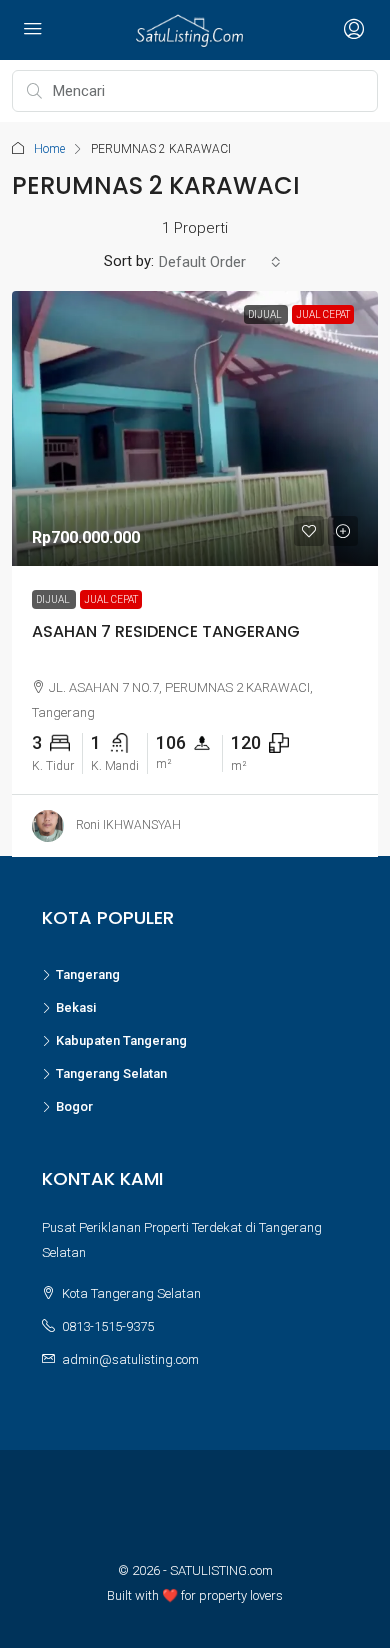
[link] (195, 428)
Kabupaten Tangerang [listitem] (121, 1040)
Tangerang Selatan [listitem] (111, 1073)
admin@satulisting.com (130, 1359)
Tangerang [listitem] (88, 974)
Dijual (54, 598)
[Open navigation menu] (33, 30)
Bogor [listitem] (74, 1106)
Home (49, 149)
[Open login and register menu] (352, 30)
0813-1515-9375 (108, 1326)
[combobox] (220, 262)
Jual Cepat (111, 598)
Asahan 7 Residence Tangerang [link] (166, 630)
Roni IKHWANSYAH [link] (128, 825)
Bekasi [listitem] (76, 1007)
